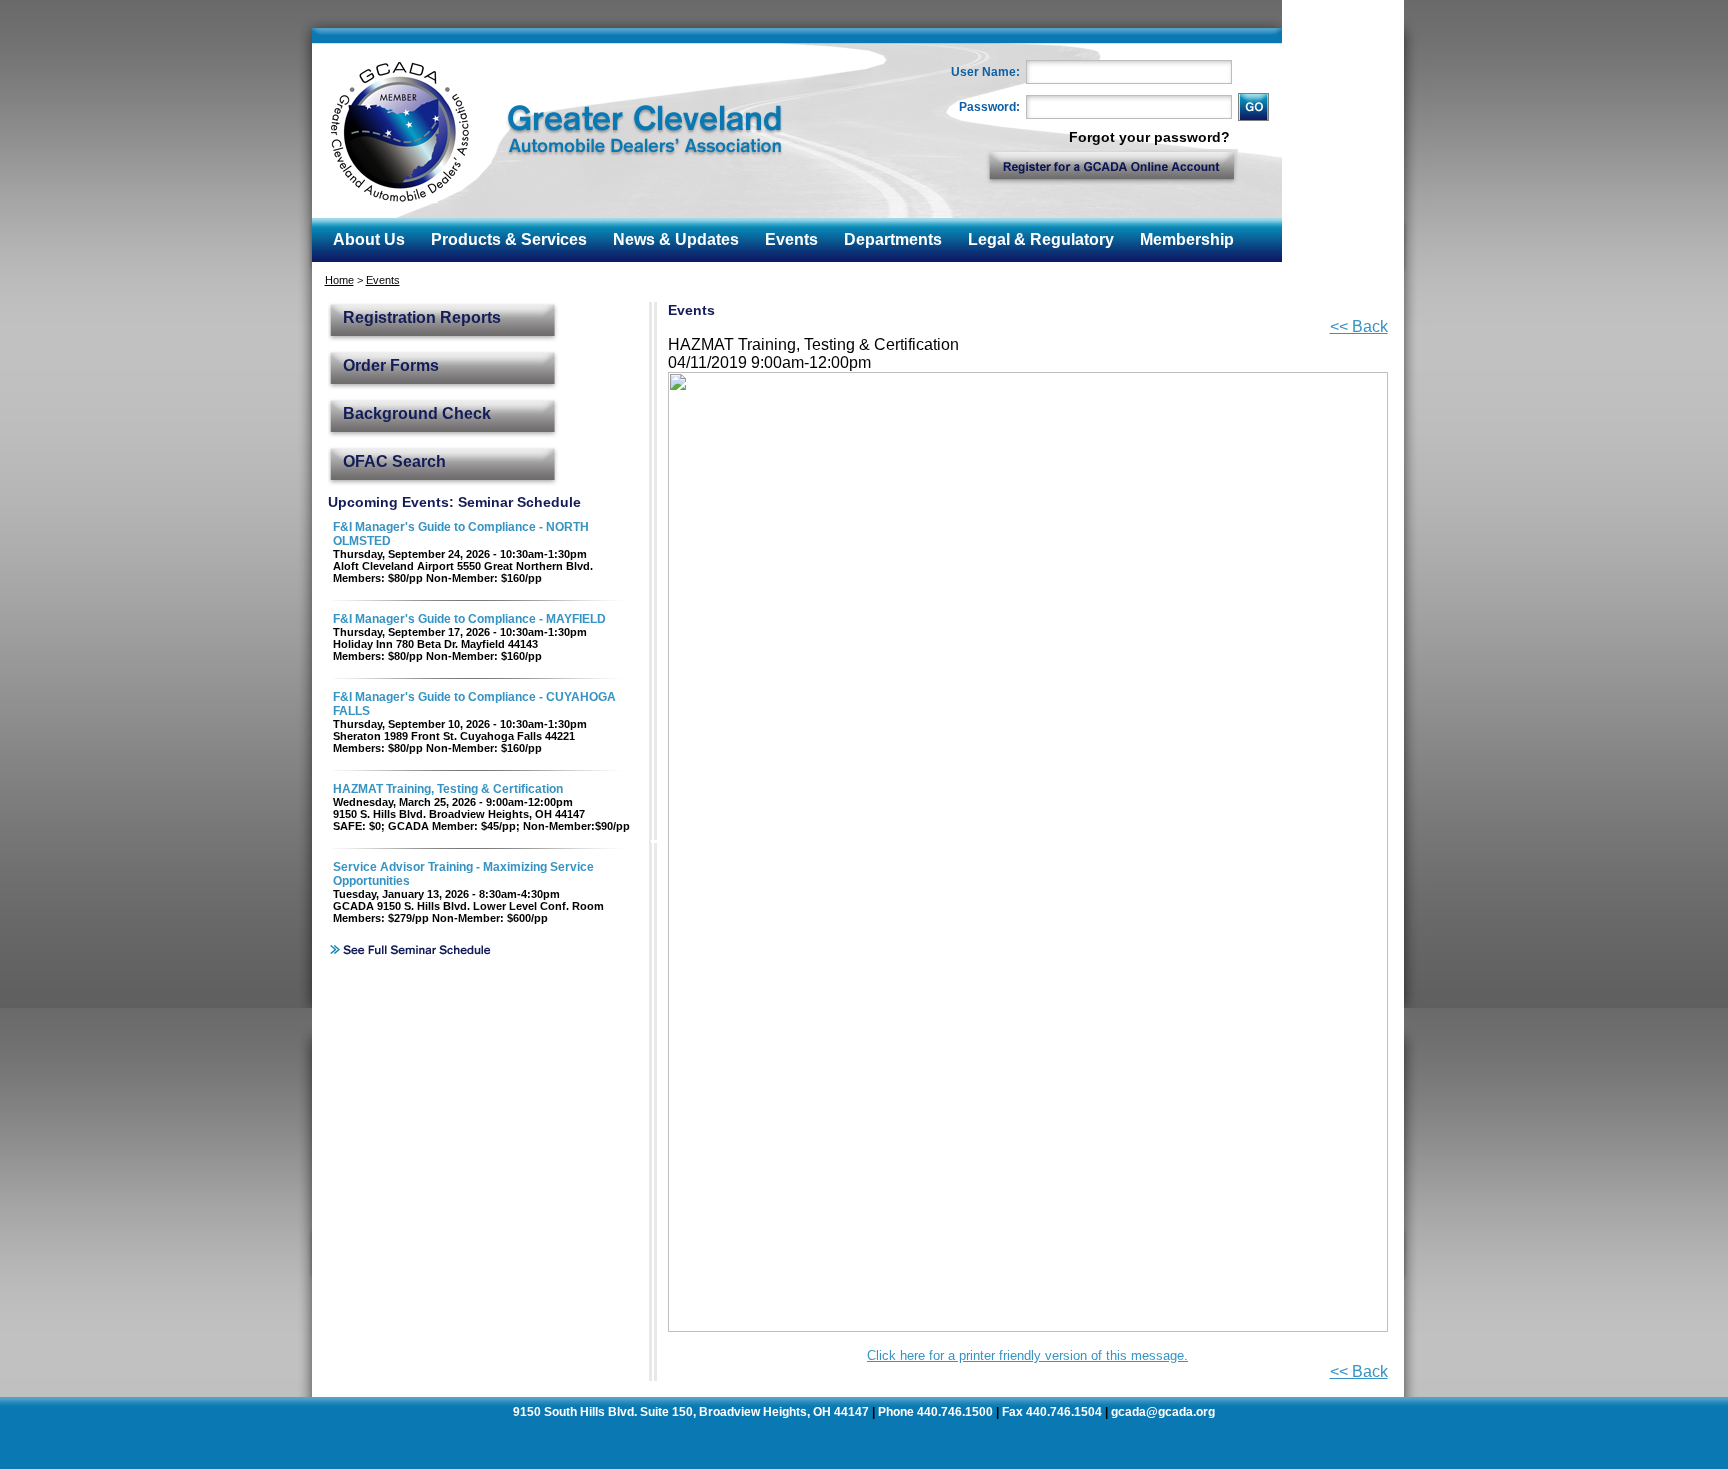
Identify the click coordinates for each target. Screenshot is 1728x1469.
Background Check (417, 413)
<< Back (1359, 326)
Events (383, 280)
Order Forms (391, 365)
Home (339, 280)
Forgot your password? (1149, 137)
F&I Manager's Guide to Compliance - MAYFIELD (469, 619)
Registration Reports (422, 317)
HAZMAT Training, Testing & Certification (448, 789)
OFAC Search (394, 461)
